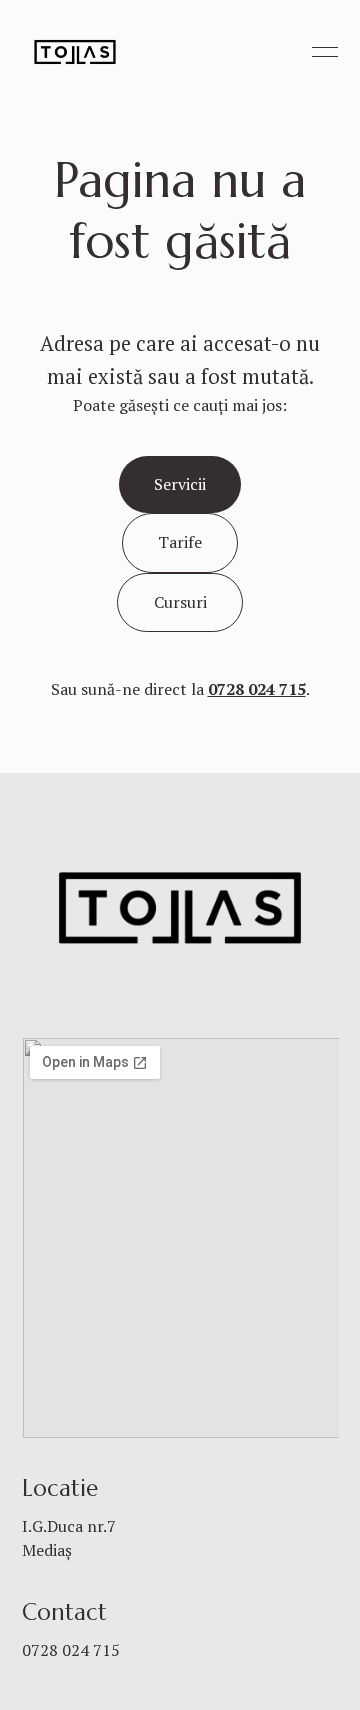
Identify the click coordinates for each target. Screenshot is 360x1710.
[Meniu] (325, 52)
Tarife (180, 542)
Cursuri (180, 602)
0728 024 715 (71, 1650)
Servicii (180, 484)
